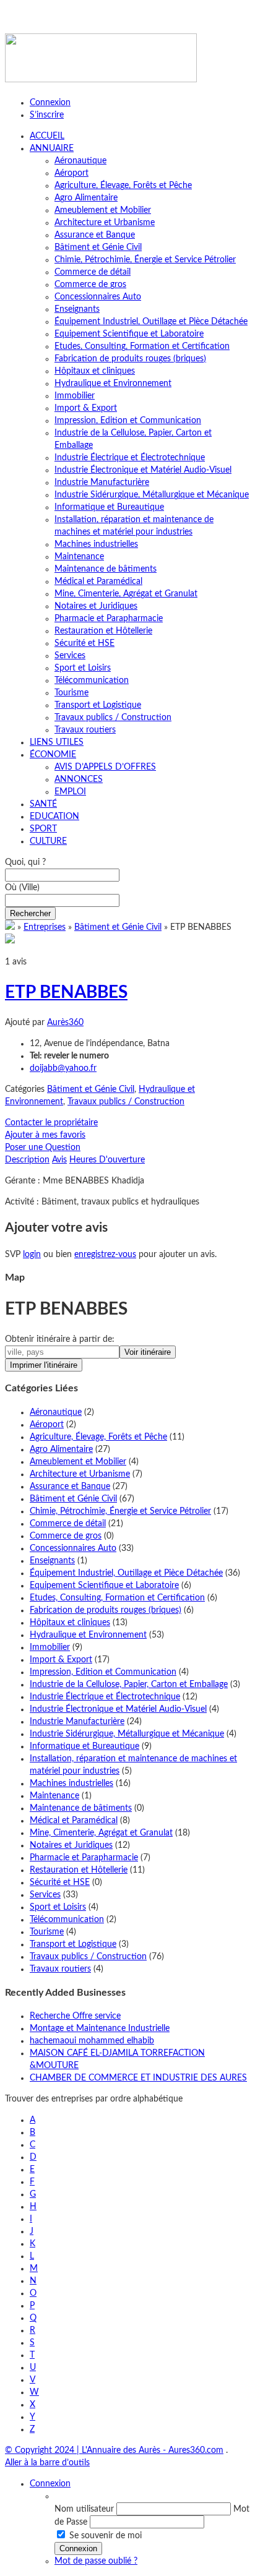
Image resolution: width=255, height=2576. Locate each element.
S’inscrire (47, 115)
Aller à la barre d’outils (47, 2463)
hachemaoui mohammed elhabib (92, 2041)
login (32, 1255)
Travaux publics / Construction (113, 718)
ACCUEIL (47, 136)
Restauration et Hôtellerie (103, 631)
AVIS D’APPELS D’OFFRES (105, 767)
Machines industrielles (96, 544)
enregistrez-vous (105, 1255)
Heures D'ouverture (107, 1160)
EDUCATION (54, 817)
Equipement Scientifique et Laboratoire (129, 334)
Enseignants (77, 309)
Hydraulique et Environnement (113, 384)
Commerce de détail (93, 272)
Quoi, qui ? (25, 862)
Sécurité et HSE (84, 643)
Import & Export (86, 408)
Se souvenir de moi (106, 2536)
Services (70, 656)
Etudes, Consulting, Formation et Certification (142, 346)
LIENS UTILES (57, 742)
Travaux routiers (85, 730)
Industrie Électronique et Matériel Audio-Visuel (143, 470)
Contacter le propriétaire (51, 1123)
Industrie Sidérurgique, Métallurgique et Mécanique (152, 495)
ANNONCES (79, 779)
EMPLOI (70, 792)
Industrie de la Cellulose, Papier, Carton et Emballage (129, 1685)
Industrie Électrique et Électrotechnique (130, 458)
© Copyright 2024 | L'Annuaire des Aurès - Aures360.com (114, 2450)
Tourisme (71, 693)
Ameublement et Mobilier (103, 210)
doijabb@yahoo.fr (63, 1068)
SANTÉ (43, 804)
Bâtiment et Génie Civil (98, 247)
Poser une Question (43, 1148)
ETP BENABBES (66, 992)
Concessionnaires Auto (98, 297)
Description (27, 1160)
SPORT (43, 829)
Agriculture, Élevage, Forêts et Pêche (123, 186)
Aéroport (71, 173)
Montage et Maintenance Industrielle (100, 2029)
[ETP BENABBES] (10, 941)
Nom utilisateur (84, 2509)
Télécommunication (92, 680)
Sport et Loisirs (83, 668)
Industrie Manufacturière (102, 483)
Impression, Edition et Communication (128, 421)
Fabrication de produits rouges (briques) (130, 359)
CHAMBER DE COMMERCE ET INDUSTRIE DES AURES (138, 2078)
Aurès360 (65, 1023)
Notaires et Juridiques (96, 606)
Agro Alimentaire (86, 198)
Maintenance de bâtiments (106, 569)
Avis (59, 1160)
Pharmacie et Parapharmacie (109, 619)
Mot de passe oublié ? (96, 2561)
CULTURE (48, 841)
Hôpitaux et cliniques (95, 371)
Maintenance (79, 557)
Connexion (50, 103)
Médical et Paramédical (98, 582)
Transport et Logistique (98, 705)
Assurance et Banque (95, 235)
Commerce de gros (90, 285)
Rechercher (30, 913)
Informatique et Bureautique (109, 507)
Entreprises (45, 927)
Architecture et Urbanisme (105, 223)
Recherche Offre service (75, 2016)
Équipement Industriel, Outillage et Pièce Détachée (151, 322)
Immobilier (75, 396)
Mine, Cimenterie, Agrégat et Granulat (126, 594)
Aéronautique (80, 161)
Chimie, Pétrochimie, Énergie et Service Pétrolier (145, 260)
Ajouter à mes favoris (45, 1135)
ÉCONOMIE (53, 755)
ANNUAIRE (52, 148)
